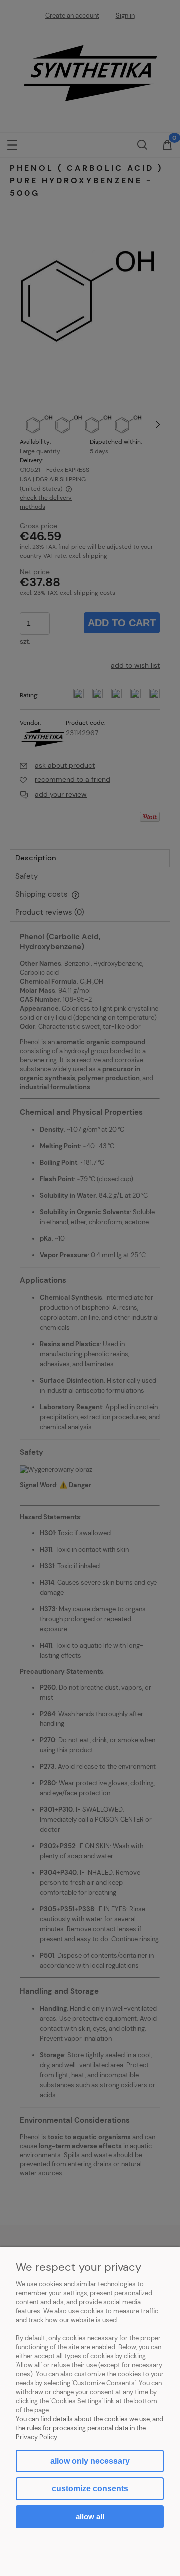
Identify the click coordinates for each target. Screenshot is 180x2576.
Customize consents (90, 2488)
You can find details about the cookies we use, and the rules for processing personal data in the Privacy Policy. (90, 2428)
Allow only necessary (90, 2461)
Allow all (90, 2516)
